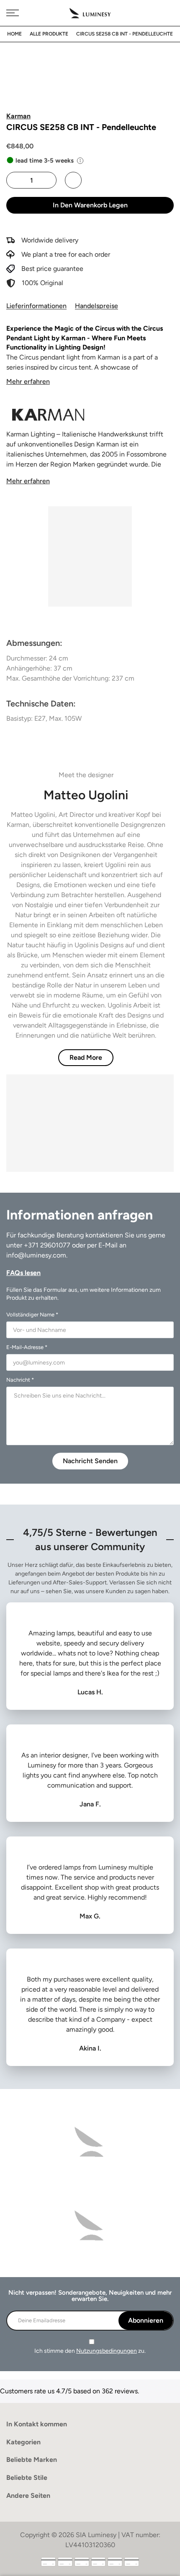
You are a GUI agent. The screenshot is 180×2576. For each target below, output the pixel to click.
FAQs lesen (23, 1273)
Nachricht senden (90, 1461)
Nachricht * (20, 1380)
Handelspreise (96, 306)
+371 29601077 (47, 1245)
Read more (86, 1057)
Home (14, 34)
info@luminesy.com (36, 1255)
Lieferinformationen (36, 306)
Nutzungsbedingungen (107, 2351)
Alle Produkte (49, 34)
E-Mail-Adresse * (27, 1347)
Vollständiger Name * (32, 1315)
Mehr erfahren (28, 381)
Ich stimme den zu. (90, 2351)
